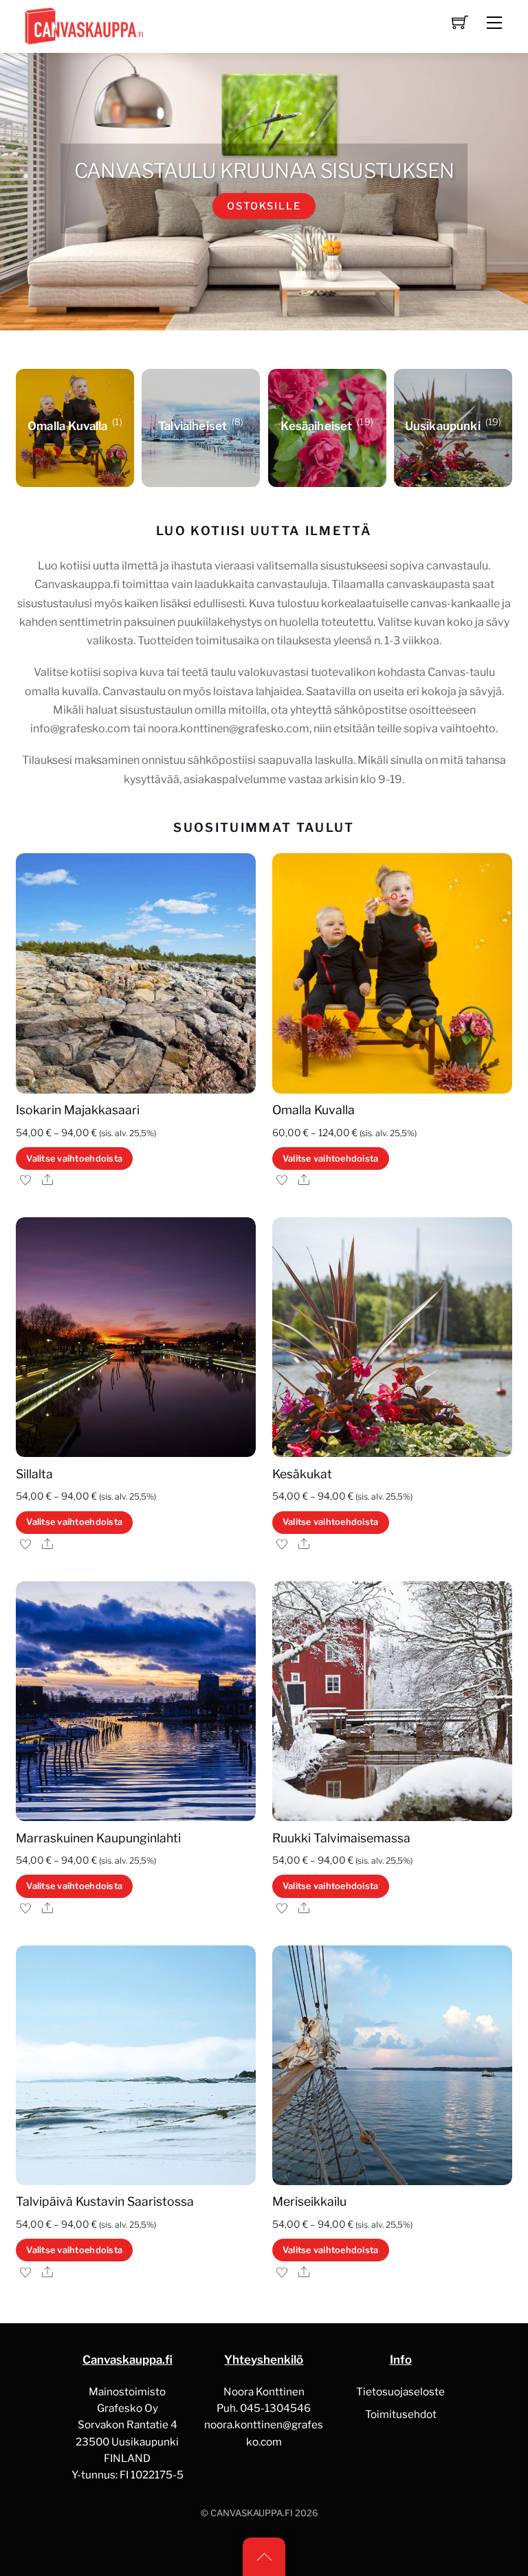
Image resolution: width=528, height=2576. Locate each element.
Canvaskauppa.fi (252, 2513)
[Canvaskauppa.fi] (81, 25)
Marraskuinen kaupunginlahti (98, 1838)
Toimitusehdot (401, 2414)
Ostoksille (264, 206)
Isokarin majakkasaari (78, 1110)
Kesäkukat (302, 1474)
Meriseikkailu (309, 2201)
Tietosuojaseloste (400, 2392)
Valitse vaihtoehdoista (74, 1159)
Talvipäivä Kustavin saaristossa (105, 2201)
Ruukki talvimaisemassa (341, 1838)
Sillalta (34, 1474)
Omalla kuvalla (313, 1110)
